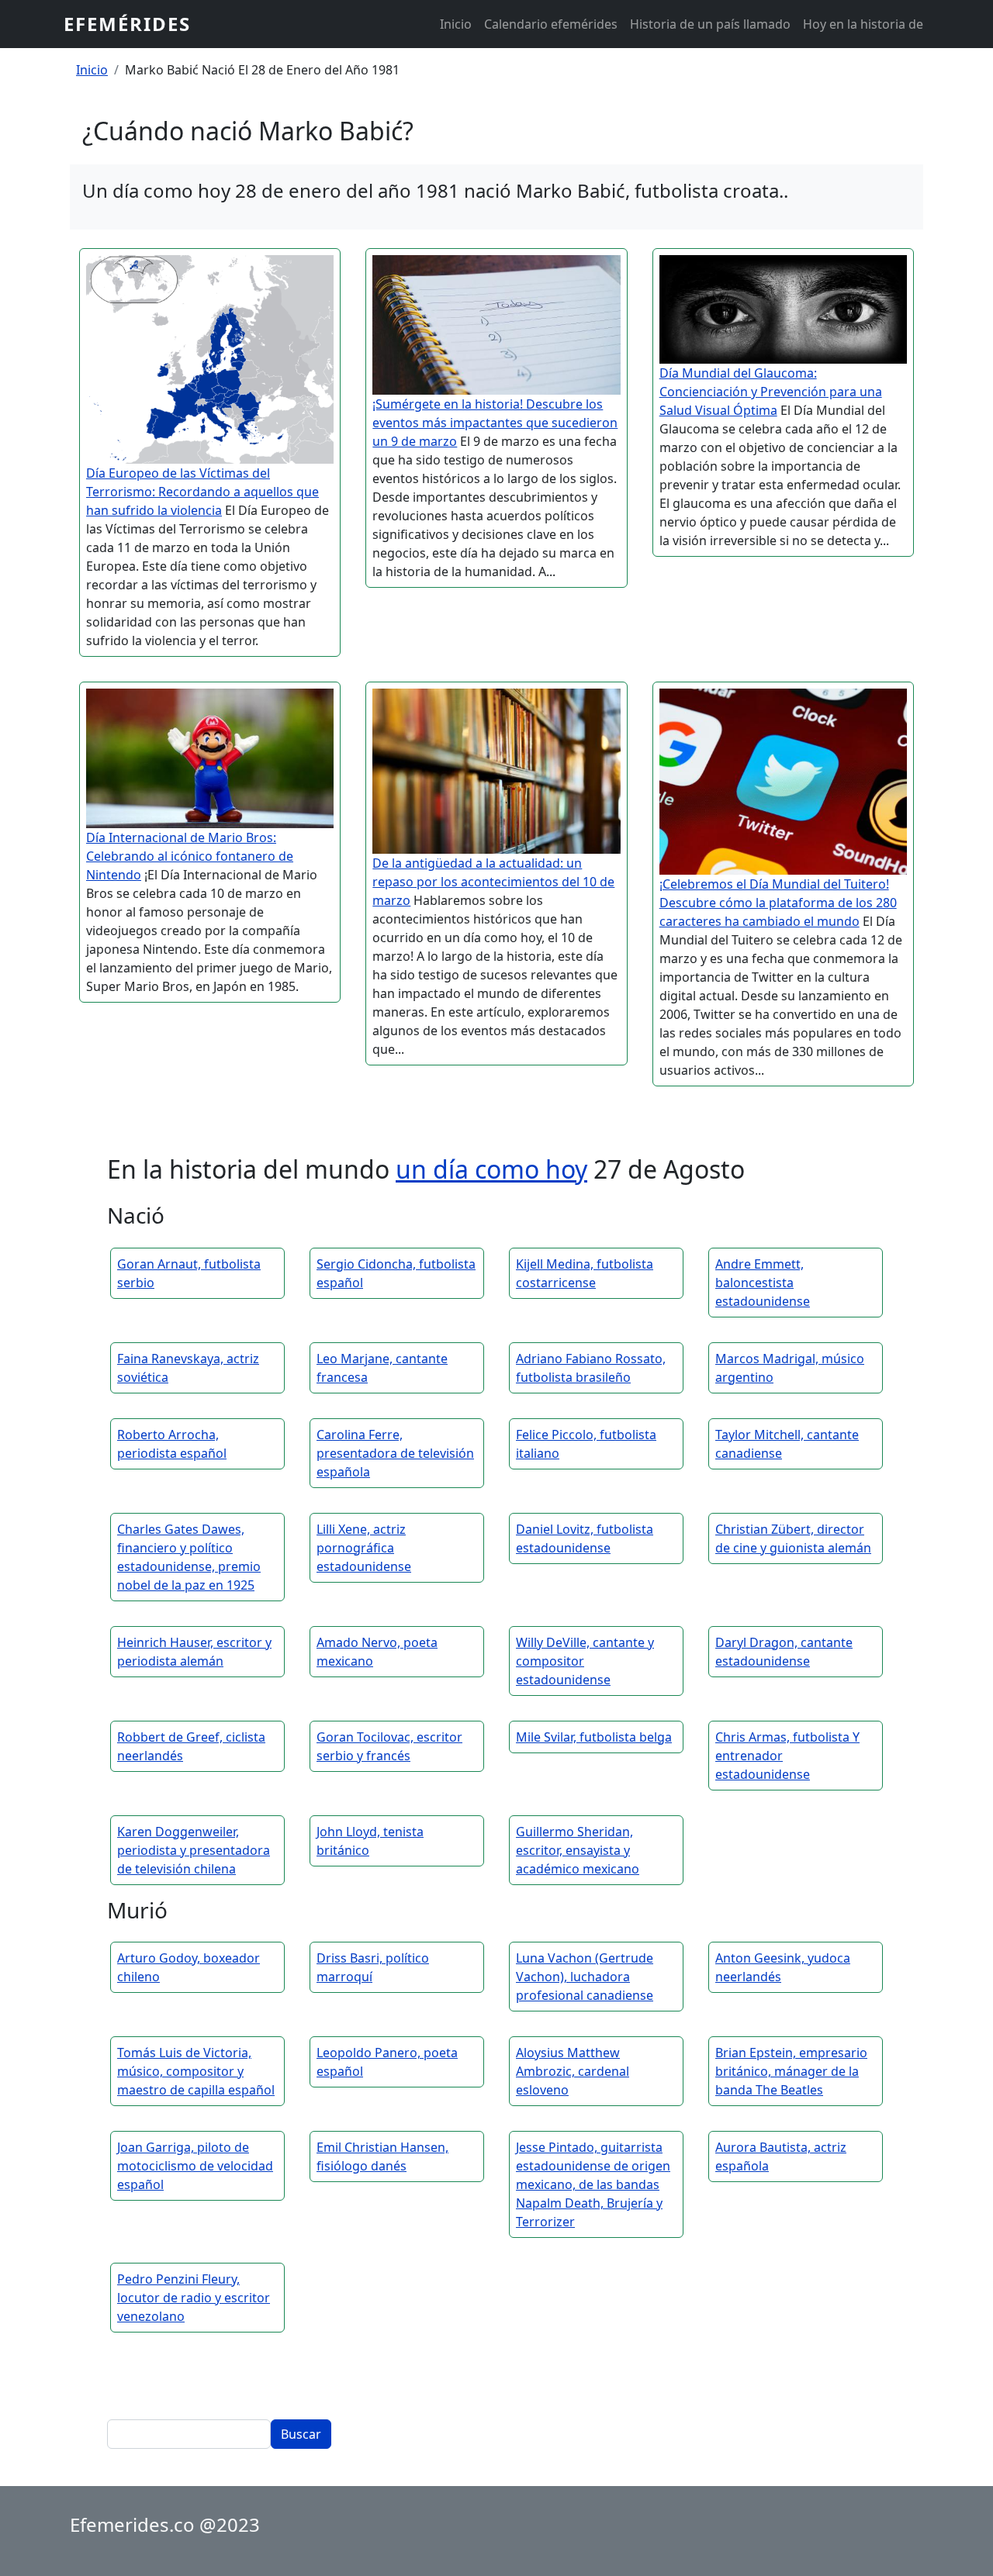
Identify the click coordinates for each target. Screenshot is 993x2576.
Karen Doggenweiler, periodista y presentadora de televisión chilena (194, 1850)
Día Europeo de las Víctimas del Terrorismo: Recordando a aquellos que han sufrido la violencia (202, 492)
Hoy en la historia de (863, 24)
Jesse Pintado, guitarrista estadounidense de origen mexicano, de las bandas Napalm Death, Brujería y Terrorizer (593, 2184)
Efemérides (127, 24)
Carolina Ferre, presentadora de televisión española (395, 1453)
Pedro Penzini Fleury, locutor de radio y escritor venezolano (194, 2298)
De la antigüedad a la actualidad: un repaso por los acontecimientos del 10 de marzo (493, 882)
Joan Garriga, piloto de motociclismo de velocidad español (195, 2166)
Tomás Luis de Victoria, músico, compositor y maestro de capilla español (196, 2071)
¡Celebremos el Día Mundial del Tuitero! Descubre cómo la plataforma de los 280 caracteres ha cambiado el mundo (778, 903)
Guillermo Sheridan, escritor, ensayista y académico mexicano (578, 1850)
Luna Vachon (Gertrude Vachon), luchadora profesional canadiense (585, 1977)
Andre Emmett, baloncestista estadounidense (763, 1283)
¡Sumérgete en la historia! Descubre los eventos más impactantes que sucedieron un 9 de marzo (495, 423)
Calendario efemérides (551, 24)
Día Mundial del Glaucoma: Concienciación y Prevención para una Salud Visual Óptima (771, 392)
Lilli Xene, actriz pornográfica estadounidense (364, 1548)
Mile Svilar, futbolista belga (594, 1737)
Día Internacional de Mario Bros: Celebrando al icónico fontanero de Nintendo (190, 856)
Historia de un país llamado (710, 24)
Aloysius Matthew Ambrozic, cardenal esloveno (573, 2071)
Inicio (456, 24)
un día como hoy (491, 1169)
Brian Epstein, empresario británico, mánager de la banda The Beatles (791, 2071)
